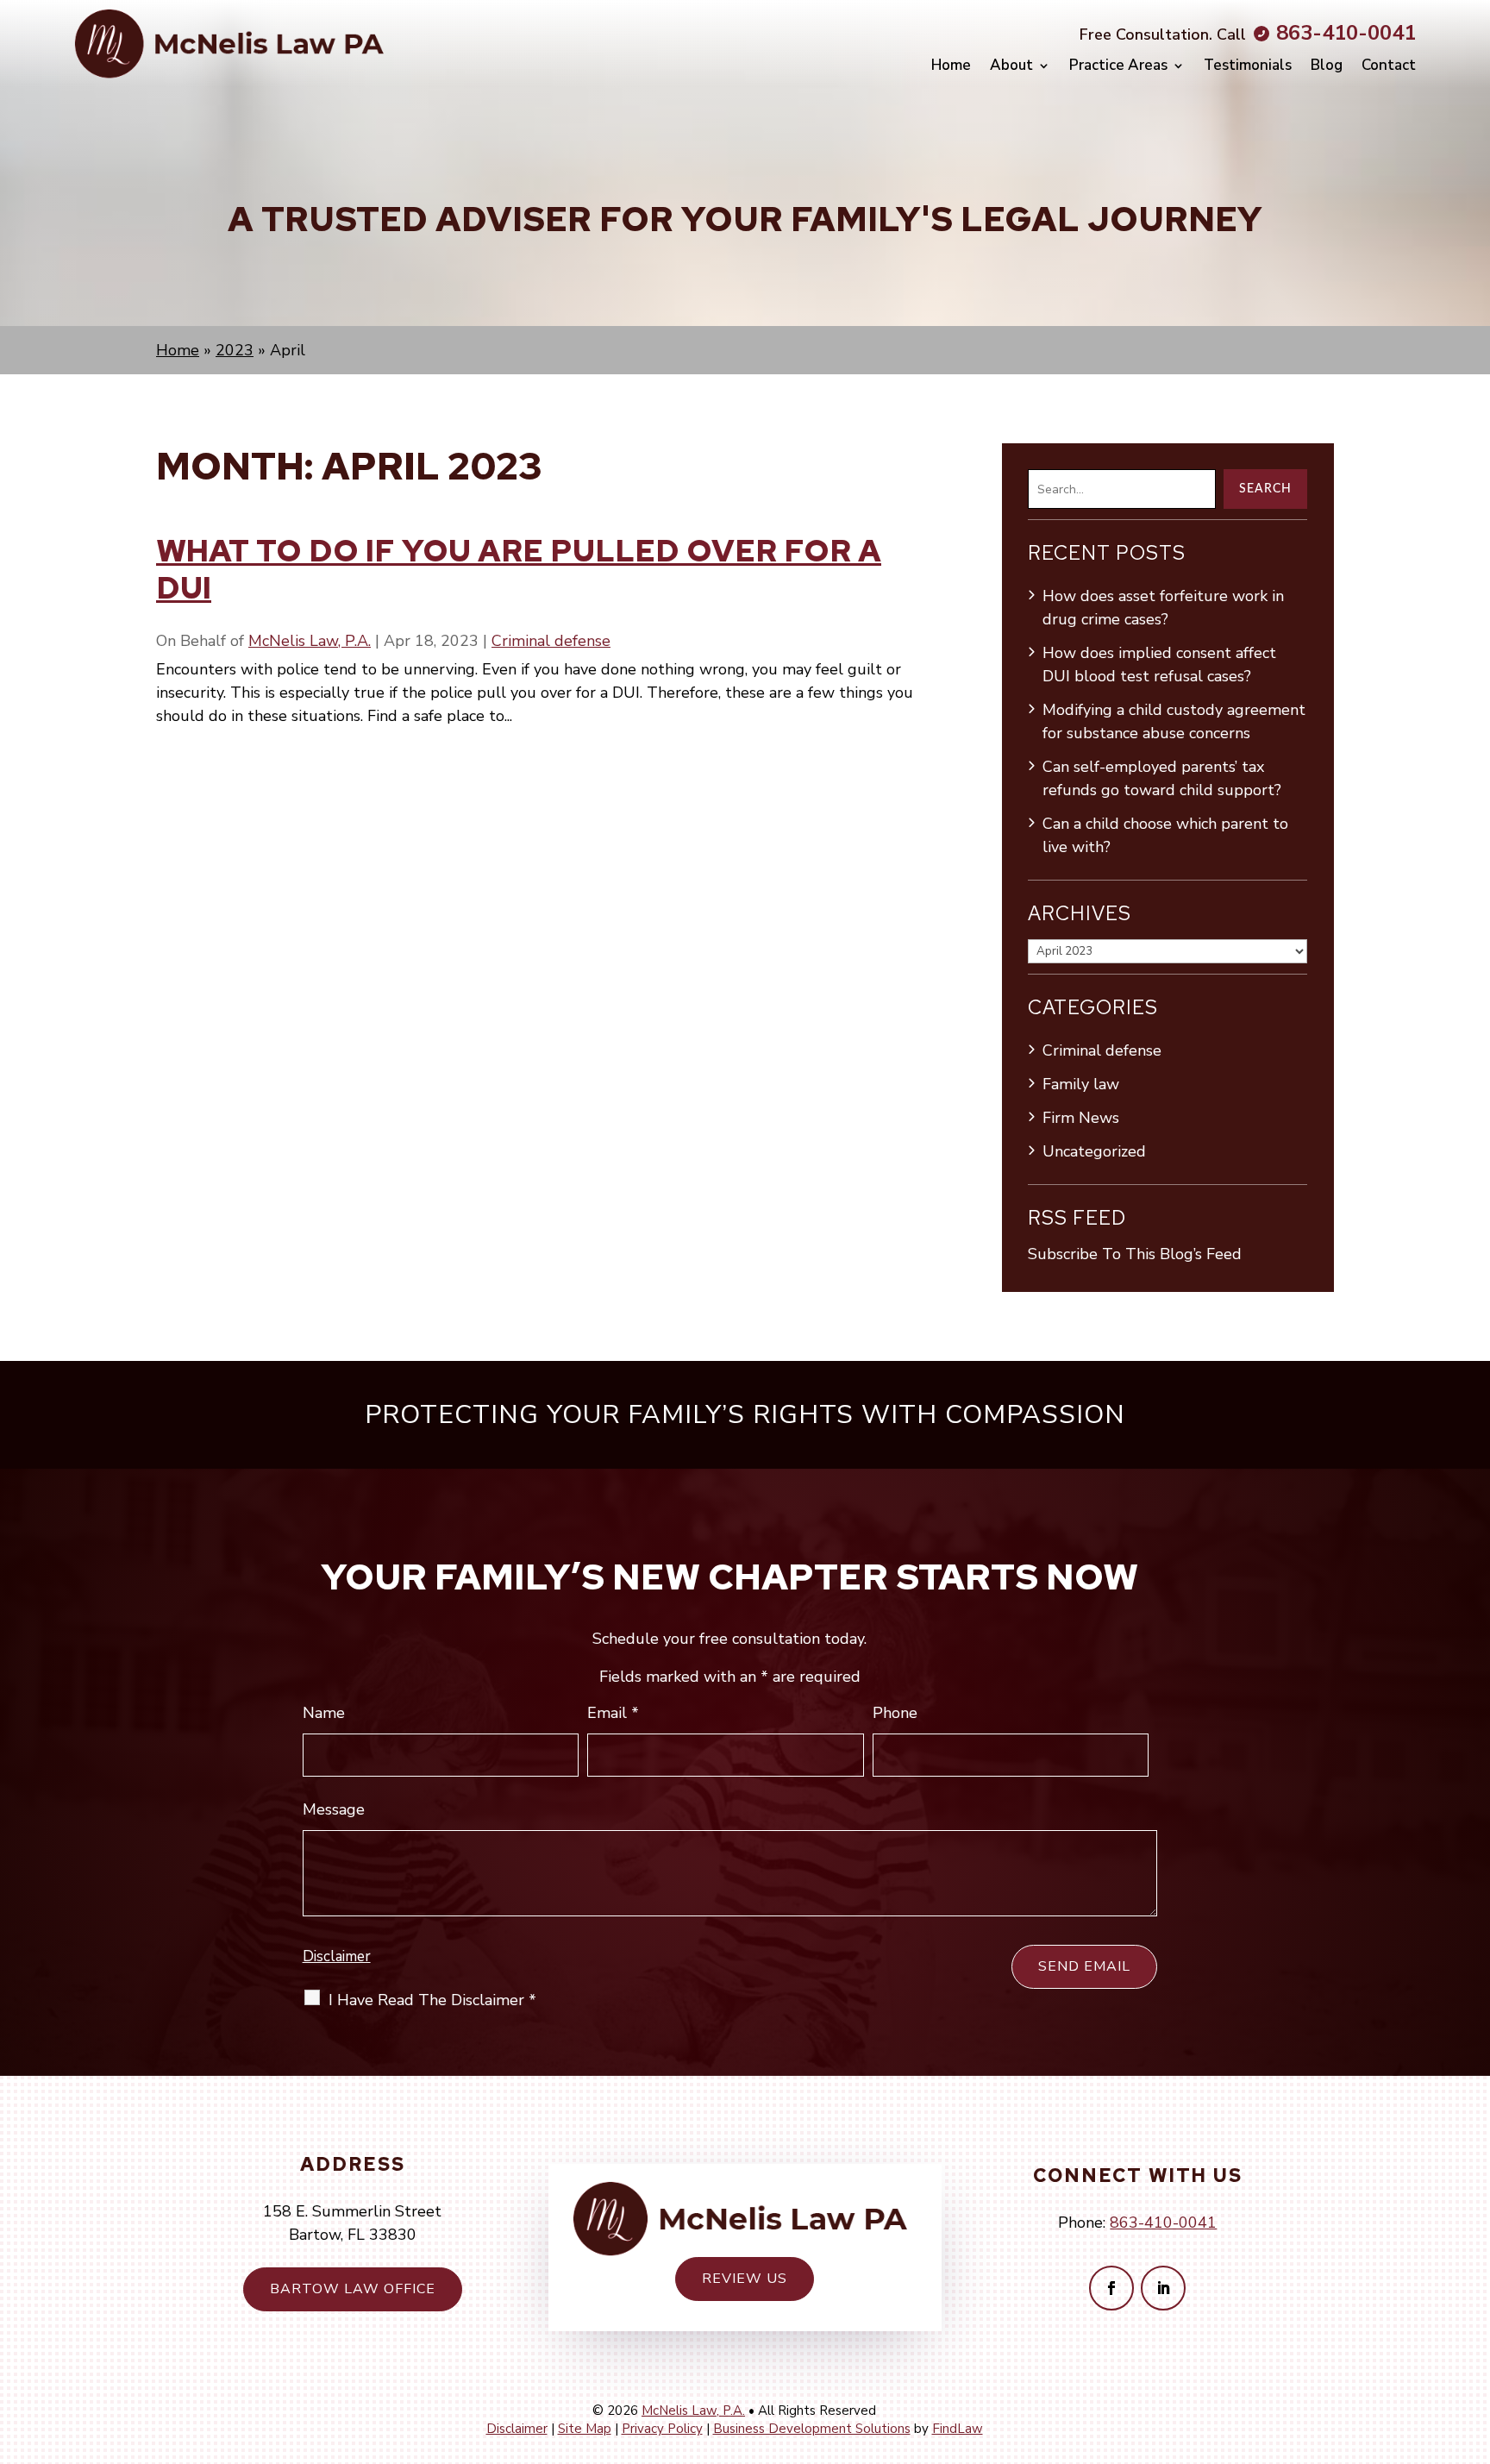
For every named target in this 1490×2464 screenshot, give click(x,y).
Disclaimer (337, 1956)
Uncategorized (1094, 1151)
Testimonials (1248, 66)
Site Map (585, 2429)
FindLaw (958, 2429)
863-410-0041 (1346, 33)
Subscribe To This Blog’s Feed (1135, 1254)
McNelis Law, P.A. (310, 641)
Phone (895, 1713)
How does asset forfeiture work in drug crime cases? (1163, 608)
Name (324, 1713)
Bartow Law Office (353, 2289)
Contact (1389, 66)
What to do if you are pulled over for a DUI (519, 569)
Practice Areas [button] (1118, 66)
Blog (1327, 66)
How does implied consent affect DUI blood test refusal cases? (1159, 665)
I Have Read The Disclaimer (432, 2000)
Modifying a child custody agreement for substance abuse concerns (1174, 721)
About (1011, 66)
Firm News (1081, 1118)
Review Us (745, 2279)
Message (334, 1809)
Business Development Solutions (812, 2429)
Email (613, 1713)
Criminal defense (551, 641)
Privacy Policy (662, 2429)
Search (1265, 489)
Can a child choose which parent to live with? (1165, 835)
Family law (1081, 1084)
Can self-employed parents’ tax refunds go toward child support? (1162, 778)
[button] (1468, 2339)
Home (951, 66)
